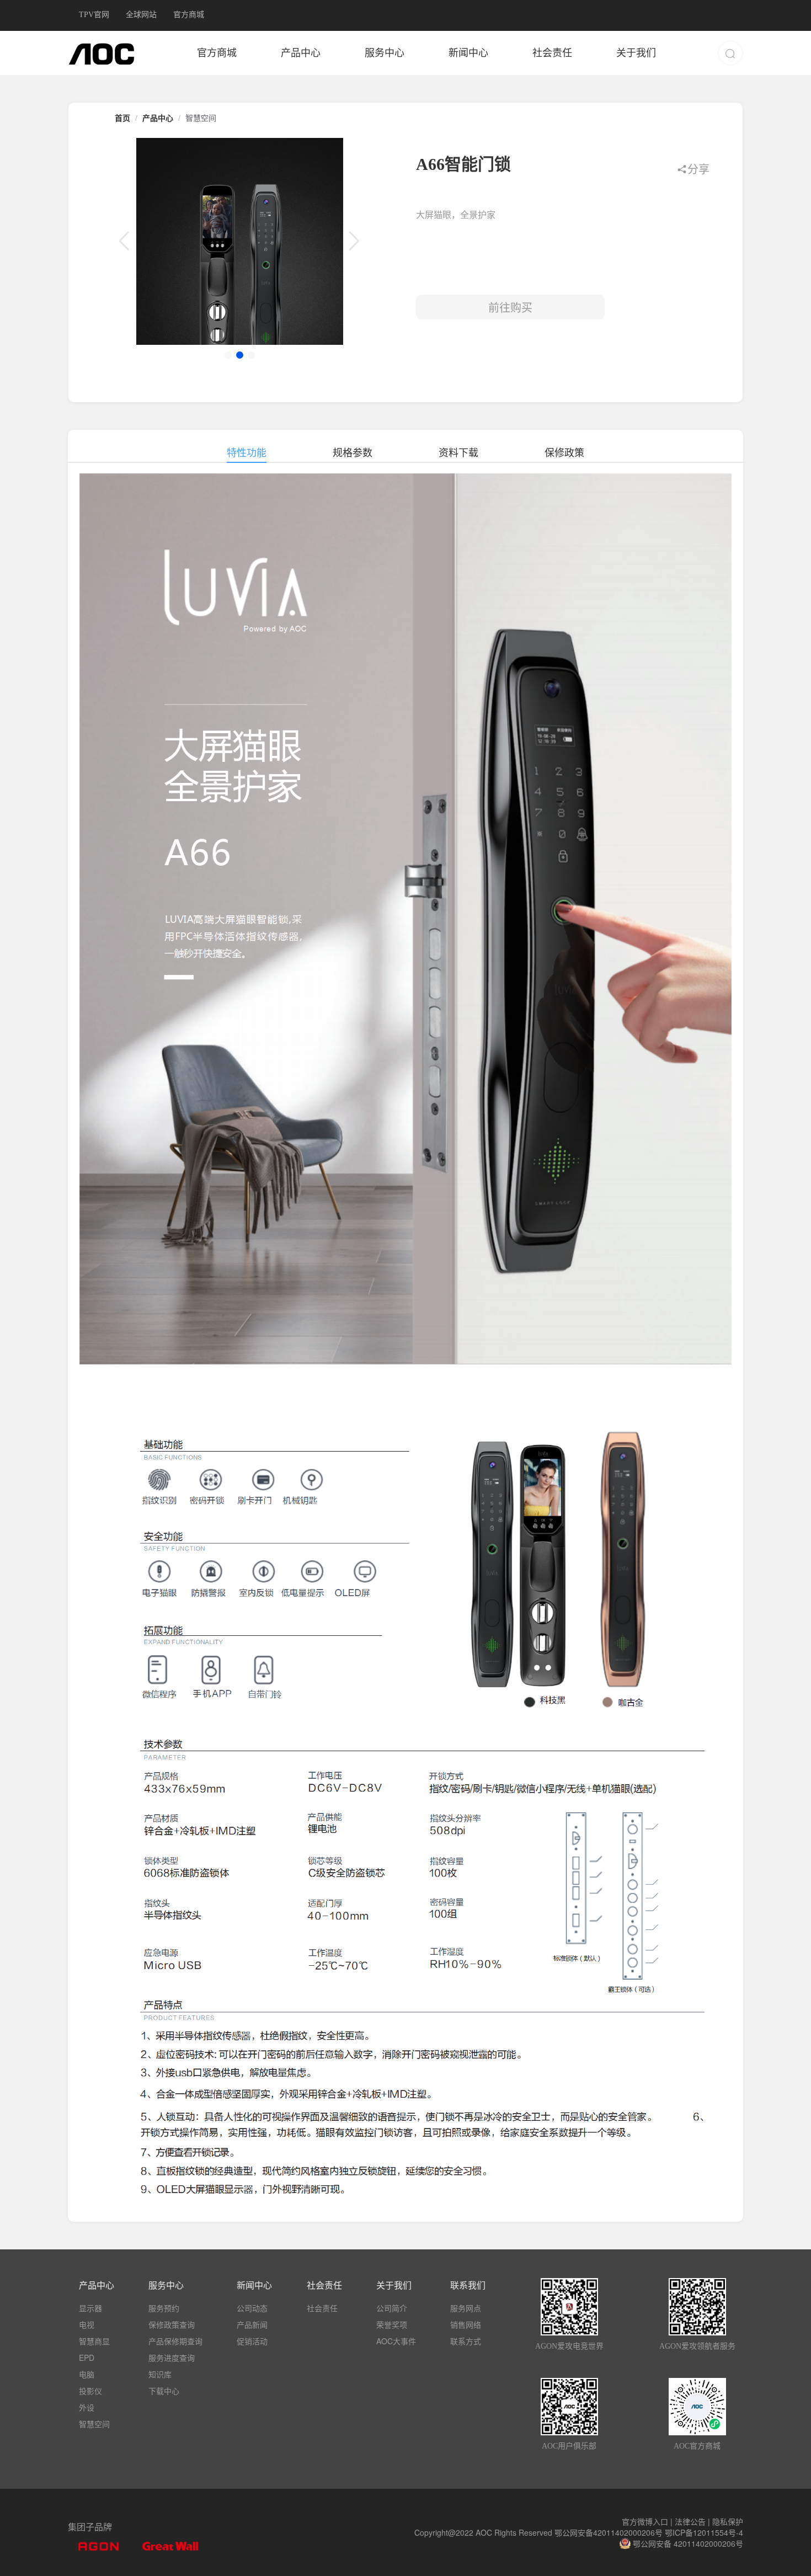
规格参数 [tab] (353, 452)
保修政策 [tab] (564, 452)
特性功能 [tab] (247, 452)
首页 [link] (122, 118)
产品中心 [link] (158, 118)
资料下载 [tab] (458, 452)
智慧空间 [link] (201, 118)
